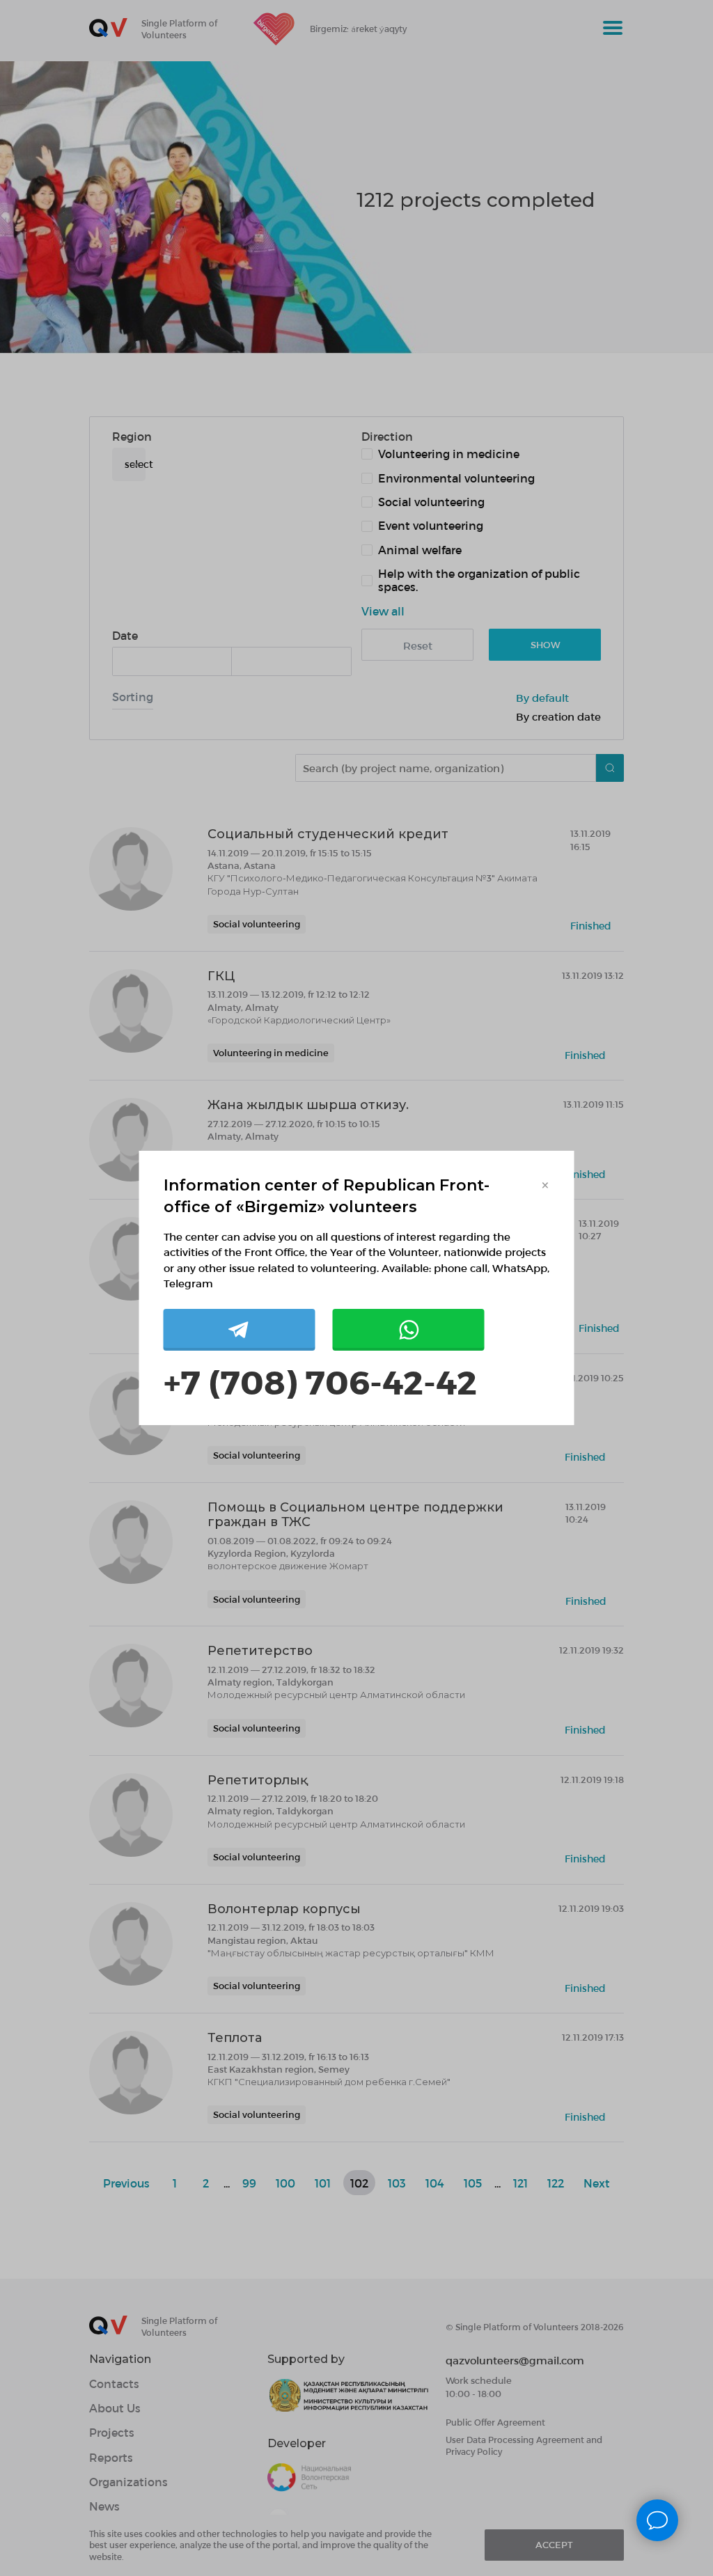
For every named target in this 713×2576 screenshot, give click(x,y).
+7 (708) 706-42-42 (320, 1381)
